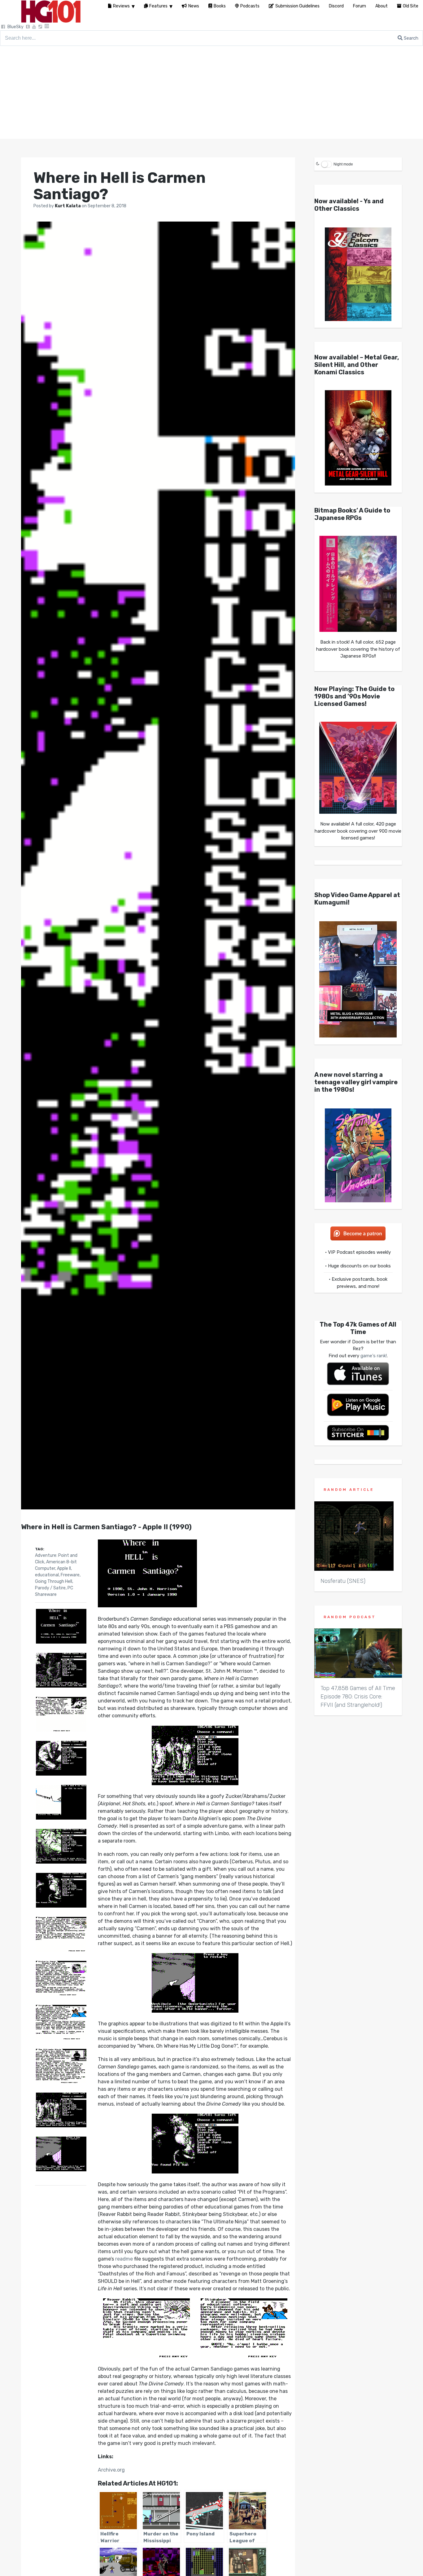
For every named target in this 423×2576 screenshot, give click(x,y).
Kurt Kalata (68, 206)
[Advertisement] (211, 92)
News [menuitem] (194, 6)
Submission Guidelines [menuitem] (297, 6)
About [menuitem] (382, 6)
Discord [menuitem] (336, 6)
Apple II (64, 1568)
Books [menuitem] (220, 6)
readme (124, 2259)
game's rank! (374, 1356)
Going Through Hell (54, 1581)
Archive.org (111, 2470)
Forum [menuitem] (360, 6)
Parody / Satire (50, 1588)
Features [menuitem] (158, 6)
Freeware (70, 1575)
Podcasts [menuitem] (250, 6)
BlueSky (15, 27)
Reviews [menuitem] (121, 6)
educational (47, 1575)
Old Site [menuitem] (411, 6)
